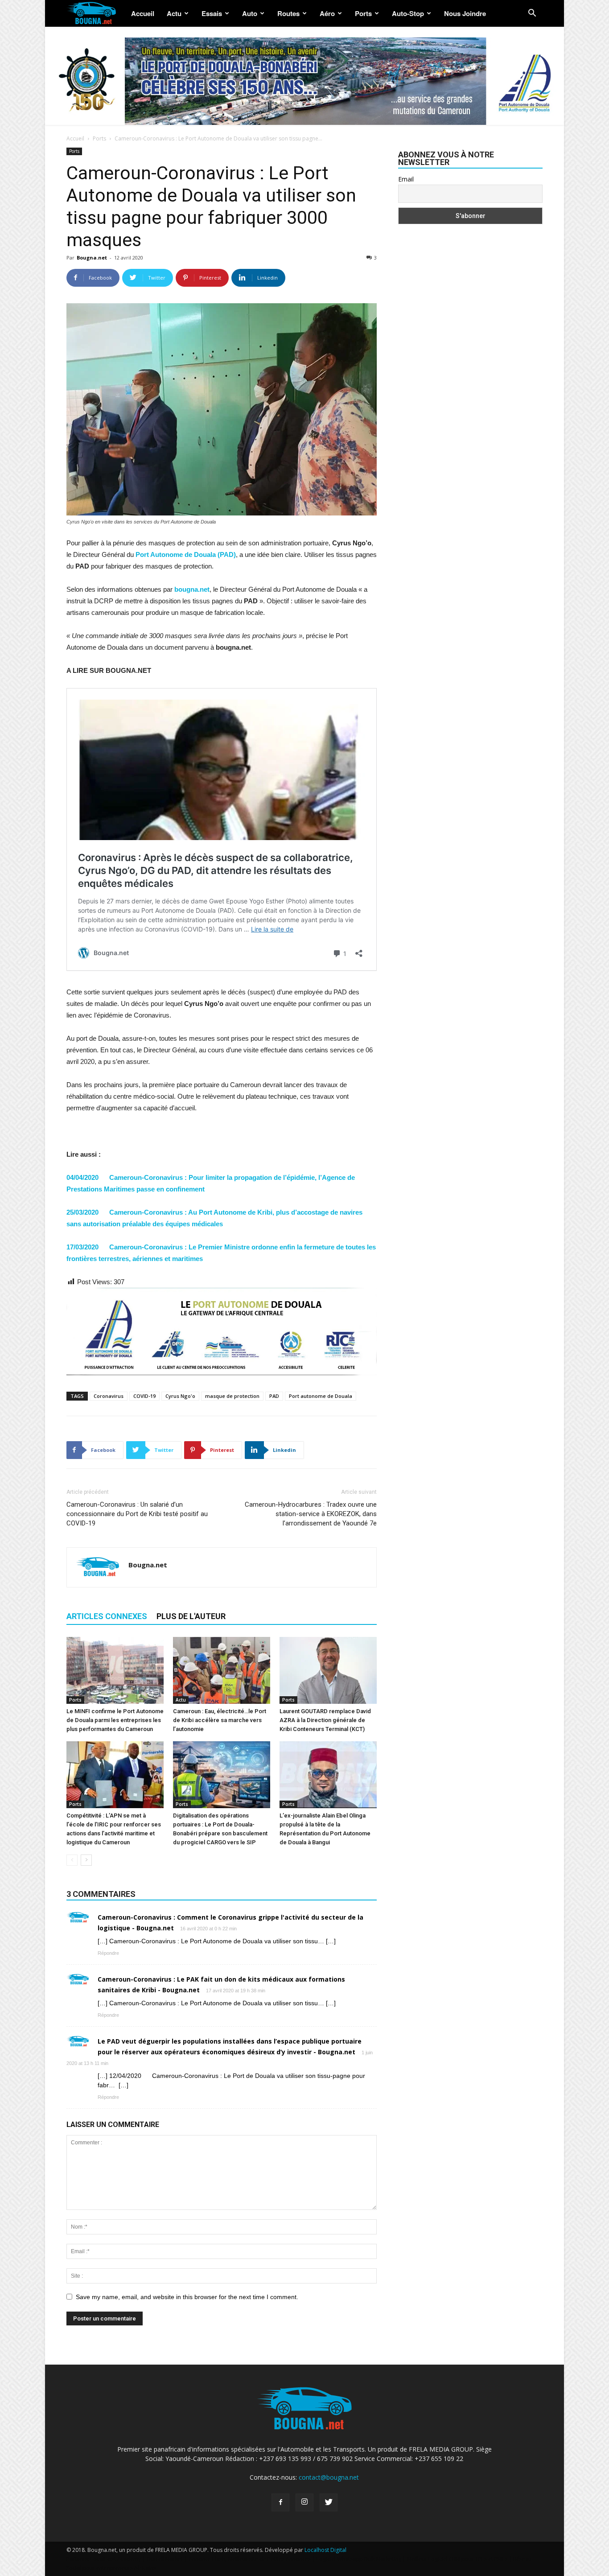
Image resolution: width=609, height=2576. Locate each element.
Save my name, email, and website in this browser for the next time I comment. (187, 2297)
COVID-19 (144, 1396)
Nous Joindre (465, 13)
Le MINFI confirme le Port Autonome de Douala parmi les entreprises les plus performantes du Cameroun (115, 1720)
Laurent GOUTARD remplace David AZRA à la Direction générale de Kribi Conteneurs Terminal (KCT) (325, 1720)
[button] (532, 14)
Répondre (108, 1953)
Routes (288, 13)
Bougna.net (92, 258)
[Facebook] (280, 2502)
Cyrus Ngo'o (180, 1396)
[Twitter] (329, 2502)
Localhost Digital (325, 2550)
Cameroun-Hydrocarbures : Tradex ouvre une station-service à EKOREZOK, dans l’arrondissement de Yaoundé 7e (311, 1514)
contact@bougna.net (329, 2477)
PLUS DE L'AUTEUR (191, 1616)
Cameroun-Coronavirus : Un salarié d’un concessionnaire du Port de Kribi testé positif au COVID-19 (137, 1514)
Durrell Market (165, 2559)
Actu (174, 13)
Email (406, 179)
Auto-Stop (408, 13)
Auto (250, 13)
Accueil (143, 13)
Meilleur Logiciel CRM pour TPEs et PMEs (457, 2559)
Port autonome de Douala (321, 1396)
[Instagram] (304, 2502)
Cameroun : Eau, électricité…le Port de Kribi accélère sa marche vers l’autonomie (220, 1720)
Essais (212, 13)
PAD (274, 1396)
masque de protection (232, 1396)
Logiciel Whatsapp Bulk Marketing (359, 2559)
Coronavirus (109, 1396)
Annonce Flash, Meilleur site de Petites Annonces (250, 2559)
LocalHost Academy (116, 2559)
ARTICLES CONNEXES (107, 1616)
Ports (363, 13)
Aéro (327, 13)
